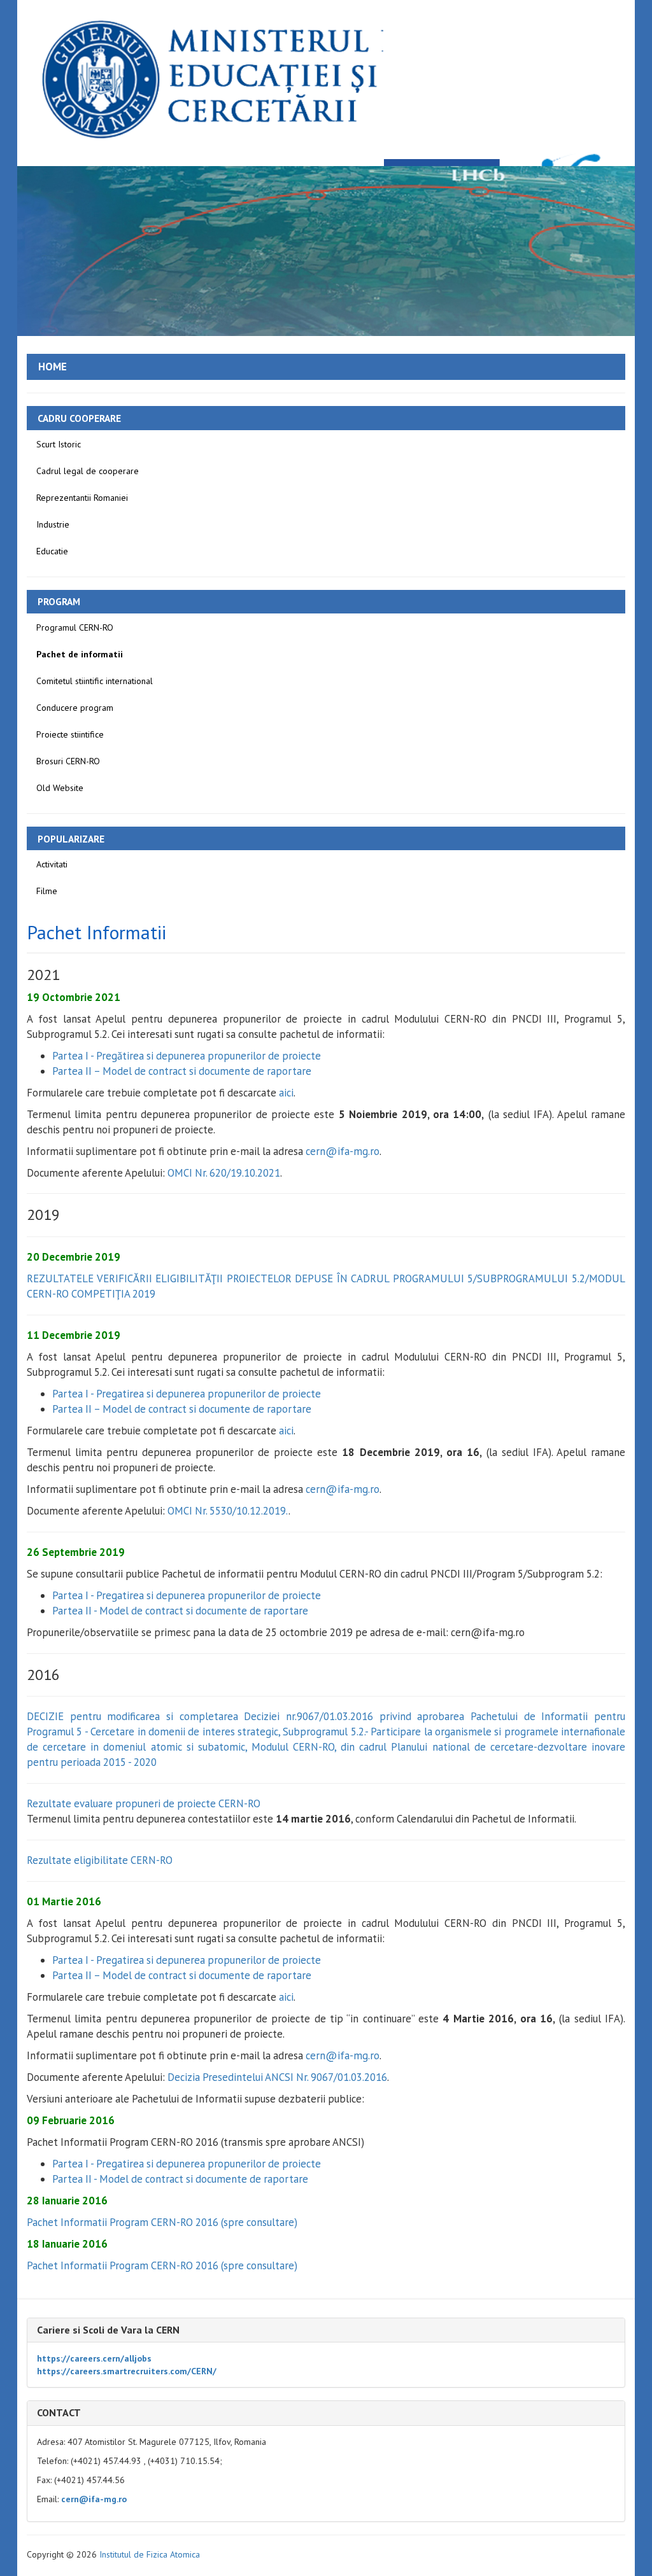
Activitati (52, 864)
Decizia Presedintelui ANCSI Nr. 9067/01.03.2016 (277, 2077)
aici (286, 1093)
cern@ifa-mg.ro (343, 1151)
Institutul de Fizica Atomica (150, 2554)
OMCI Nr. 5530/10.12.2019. (228, 1511)
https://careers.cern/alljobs (94, 2358)
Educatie (52, 551)
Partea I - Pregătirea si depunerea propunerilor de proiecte (187, 1056)
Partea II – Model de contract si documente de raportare (182, 1071)
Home (53, 367)
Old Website (60, 788)
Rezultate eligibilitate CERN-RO (100, 1860)
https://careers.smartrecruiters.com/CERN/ (127, 2371)
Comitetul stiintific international (95, 681)
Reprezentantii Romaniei (82, 498)
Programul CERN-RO (75, 627)
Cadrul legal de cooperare (88, 471)
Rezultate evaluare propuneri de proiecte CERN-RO (144, 1803)
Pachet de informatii (80, 654)
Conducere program (75, 708)
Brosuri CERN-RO (68, 761)
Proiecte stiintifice (70, 734)
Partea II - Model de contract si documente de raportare (180, 1611)
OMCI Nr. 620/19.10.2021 (224, 1173)
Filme (47, 891)
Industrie (53, 524)
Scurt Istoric (59, 444)
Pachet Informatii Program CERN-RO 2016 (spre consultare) (162, 2222)
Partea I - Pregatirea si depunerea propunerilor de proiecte (187, 1394)
